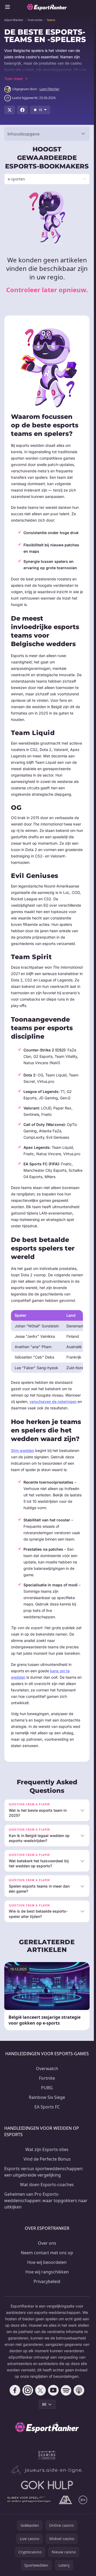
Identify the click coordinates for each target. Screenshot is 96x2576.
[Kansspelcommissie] (47, 2455)
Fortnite (47, 2078)
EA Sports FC (47, 2107)
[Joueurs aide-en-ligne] (47, 2470)
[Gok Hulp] (47, 2485)
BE (44, 2404)
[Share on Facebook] (22, 110)
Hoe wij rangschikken (47, 2272)
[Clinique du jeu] (29, 2500)
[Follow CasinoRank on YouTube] (53, 2390)
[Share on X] (10, 110)
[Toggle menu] (7, 7)
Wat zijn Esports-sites (47, 2149)
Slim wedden (23, 1450)
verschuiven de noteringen (53, 1401)
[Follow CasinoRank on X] (41, 2390)
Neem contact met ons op (47, 2253)
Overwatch (47, 2069)
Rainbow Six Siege (47, 2097)
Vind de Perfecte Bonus (47, 2159)
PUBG (47, 2088)
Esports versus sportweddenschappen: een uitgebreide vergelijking (44, 2172)
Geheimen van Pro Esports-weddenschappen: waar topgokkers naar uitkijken (46, 2201)
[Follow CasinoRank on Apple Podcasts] (79, 2390)
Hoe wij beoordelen (47, 2262)
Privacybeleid (47, 2281)
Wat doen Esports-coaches (47, 2185)
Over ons (47, 2243)
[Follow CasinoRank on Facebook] (15, 2390)
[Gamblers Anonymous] (65, 2500)
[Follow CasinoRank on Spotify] (66, 2390)
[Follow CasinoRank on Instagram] (28, 2390)
